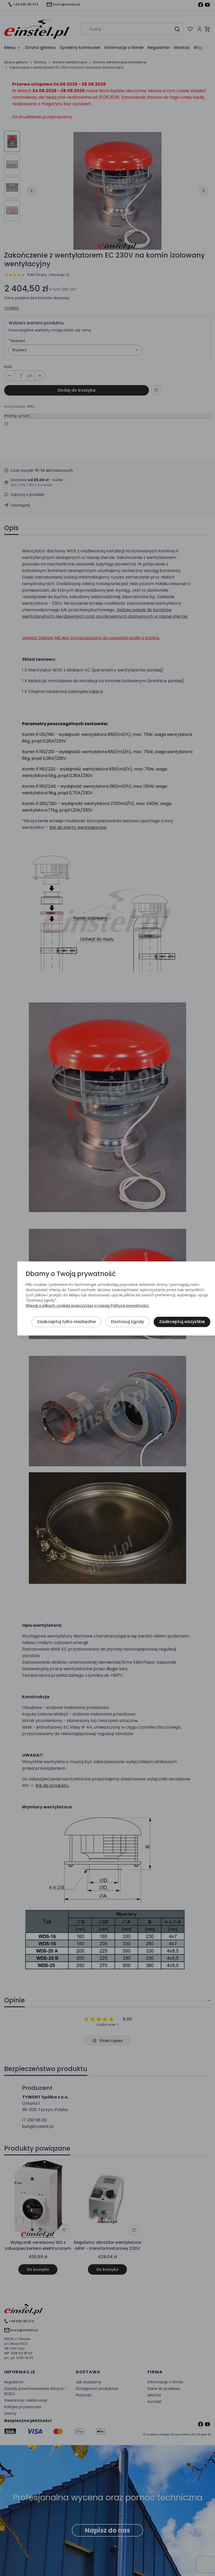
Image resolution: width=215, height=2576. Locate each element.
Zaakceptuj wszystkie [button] (182, 1322)
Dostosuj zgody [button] (127, 1322)
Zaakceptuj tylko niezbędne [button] (66, 1322)
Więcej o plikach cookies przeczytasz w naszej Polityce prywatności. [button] (87, 1306)
